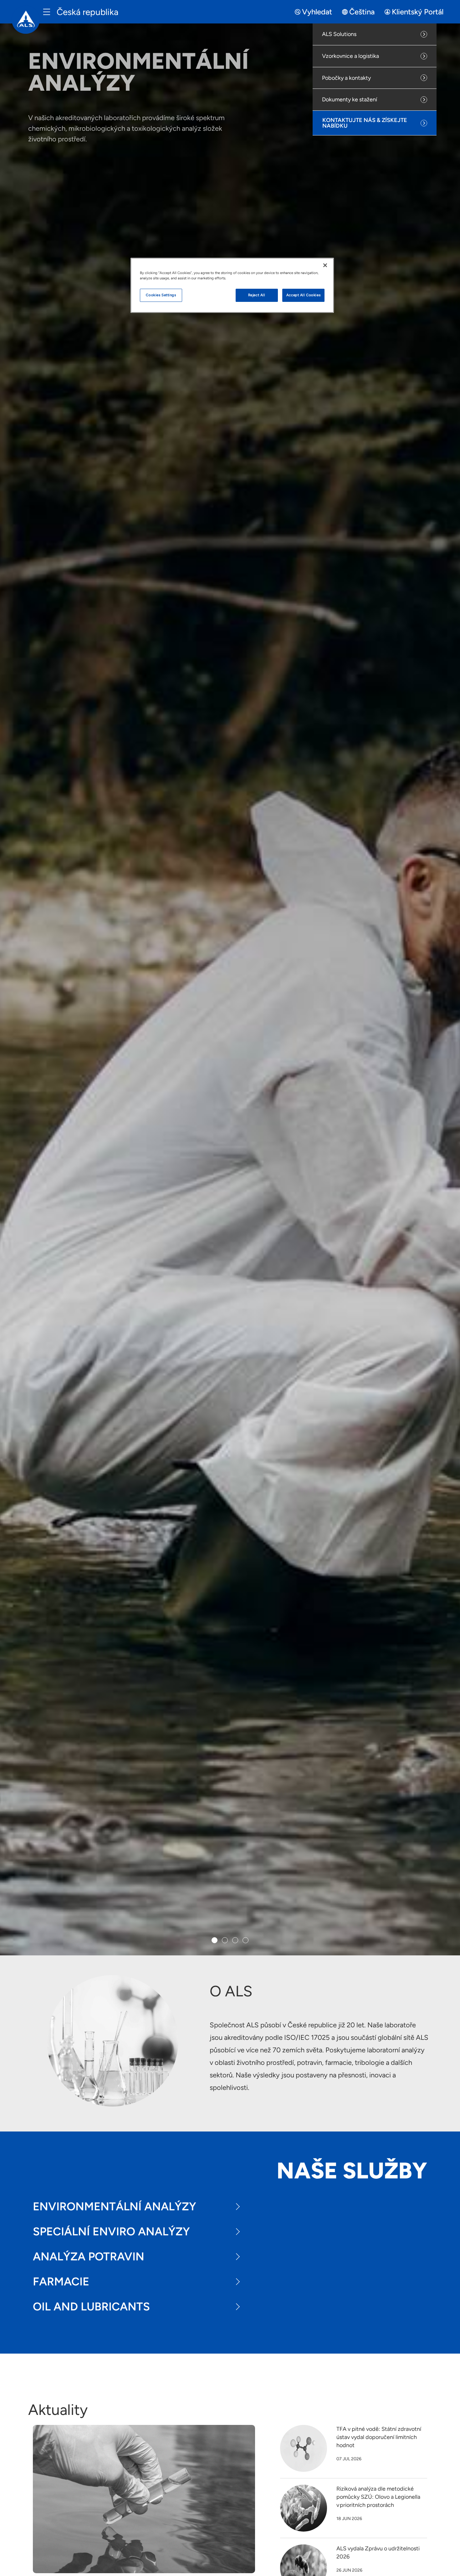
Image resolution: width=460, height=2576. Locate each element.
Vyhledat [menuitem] (317, 12)
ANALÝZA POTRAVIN (89, 2256)
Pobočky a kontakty (346, 78)
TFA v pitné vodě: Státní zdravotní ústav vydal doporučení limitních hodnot (379, 2437)
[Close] (325, 265)
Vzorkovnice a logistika (350, 56)
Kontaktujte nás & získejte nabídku (365, 123)
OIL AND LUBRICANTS (91, 2307)
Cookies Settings (161, 295)
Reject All (257, 295)
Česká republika (87, 12)
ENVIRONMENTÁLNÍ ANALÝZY (115, 2206)
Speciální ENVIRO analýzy (111, 2231)
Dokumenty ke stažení (350, 99)
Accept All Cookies (303, 295)
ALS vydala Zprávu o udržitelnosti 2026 (378, 2553)
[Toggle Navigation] (47, 12)
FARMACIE (61, 2281)
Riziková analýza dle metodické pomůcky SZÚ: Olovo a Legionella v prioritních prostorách (378, 2497)
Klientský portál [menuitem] (418, 12)
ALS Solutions (339, 34)
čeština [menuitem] (362, 12)
